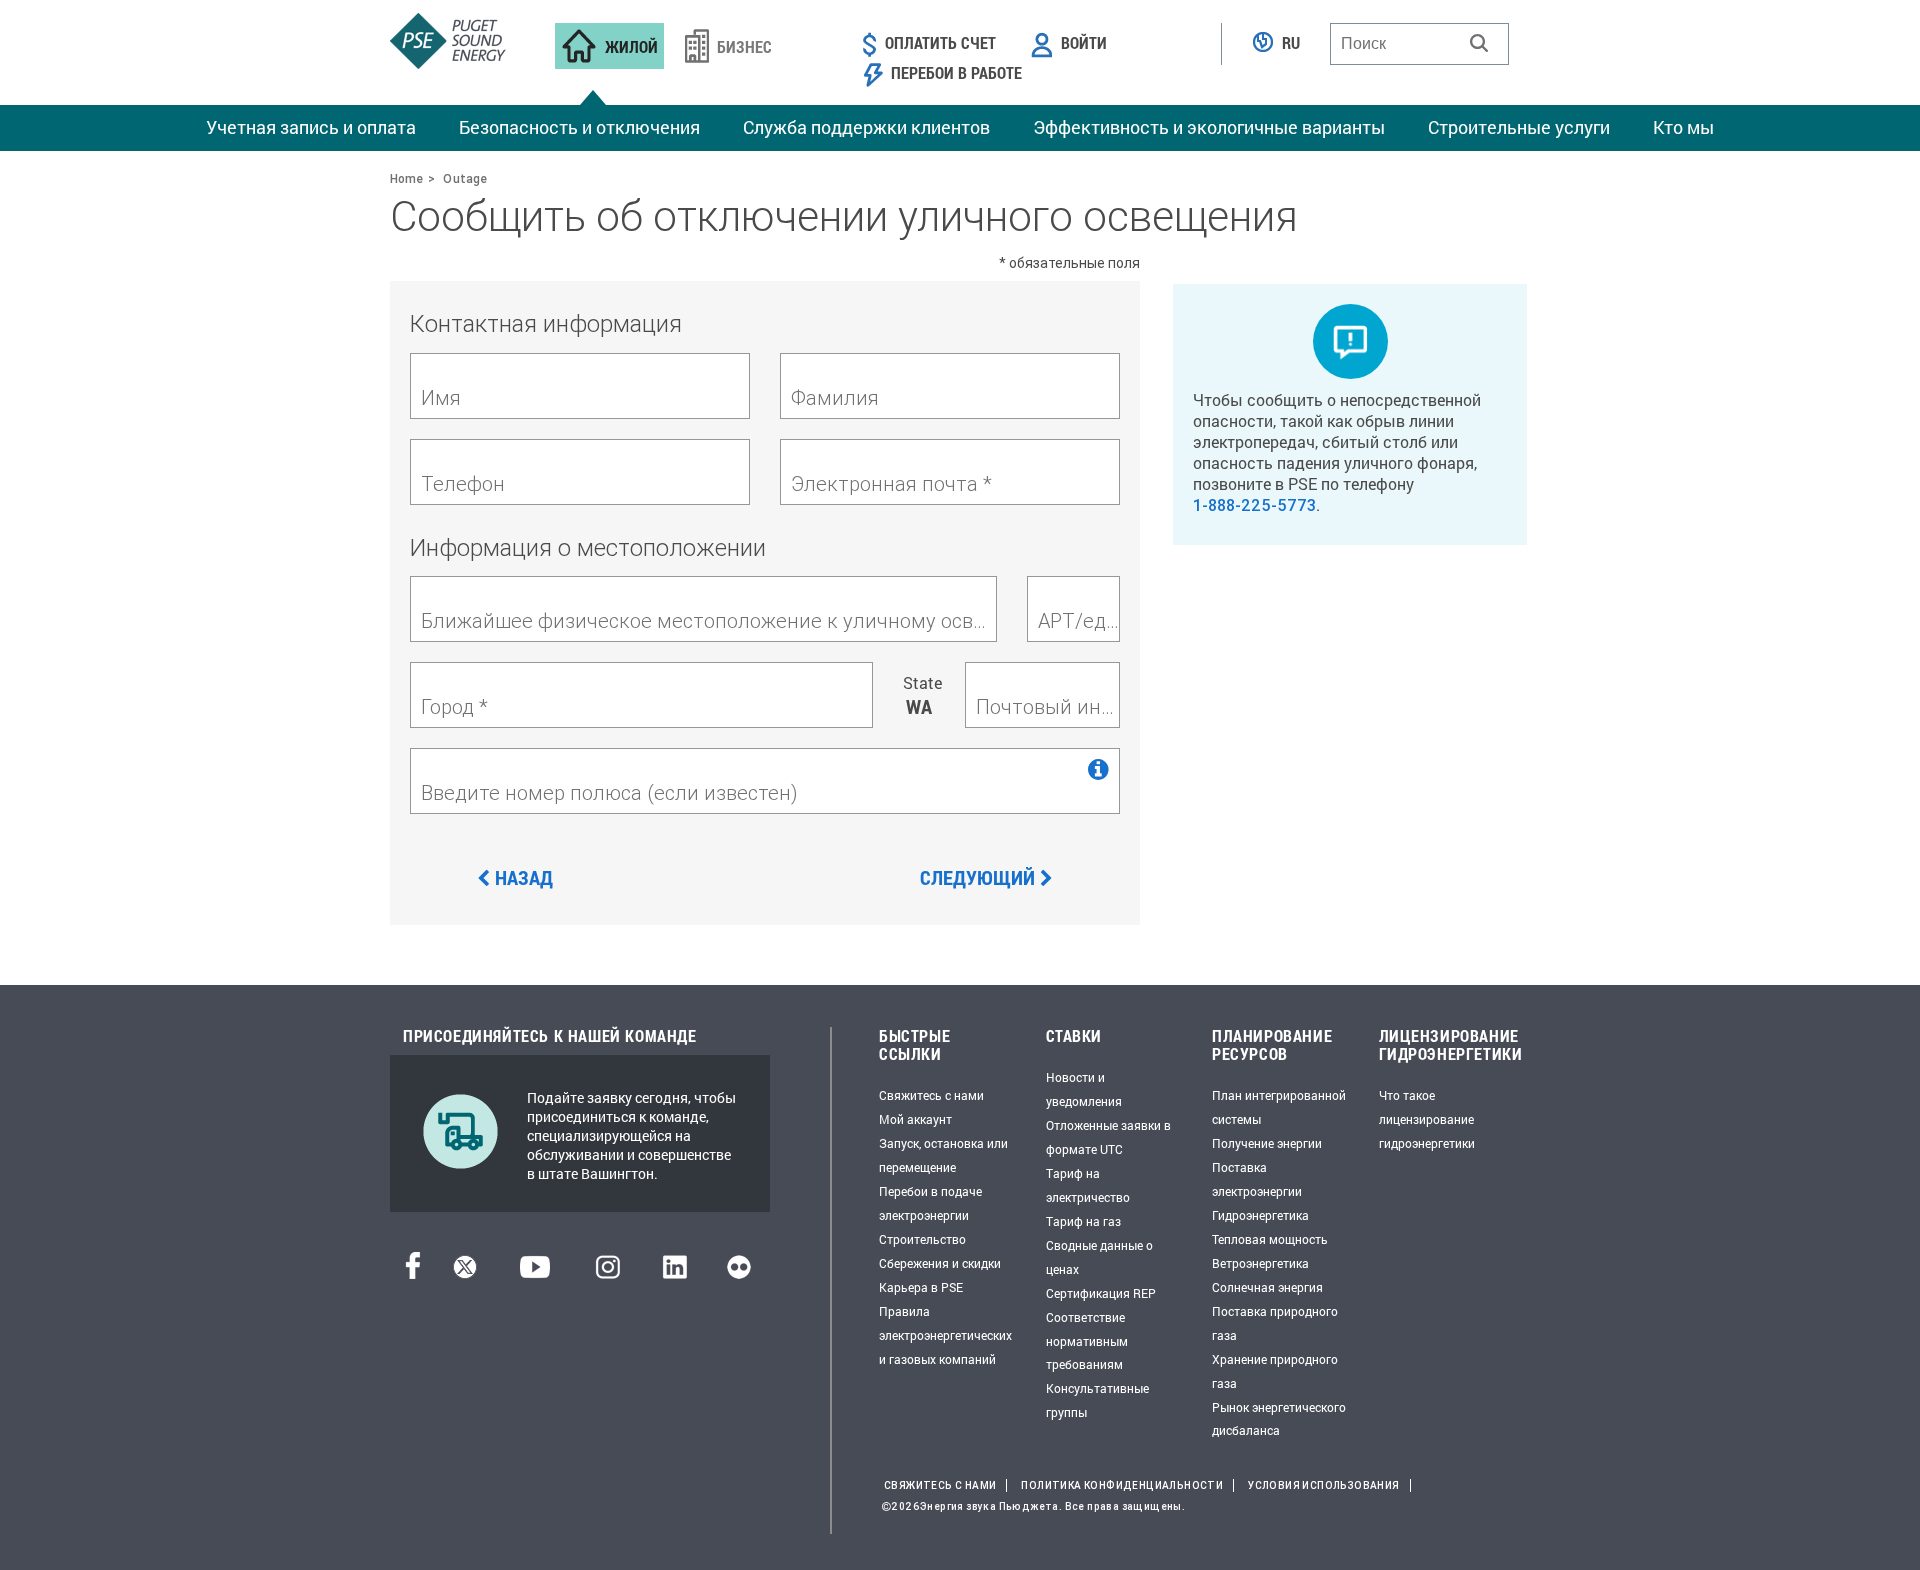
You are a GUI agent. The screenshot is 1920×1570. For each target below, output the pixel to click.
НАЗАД (524, 877)
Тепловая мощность (1270, 1239)
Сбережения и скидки (940, 1263)
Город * (454, 706)
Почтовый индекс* (1047, 706)
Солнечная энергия (1267, 1287)
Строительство (922, 1239)
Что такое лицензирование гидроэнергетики (1427, 1119)
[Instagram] (608, 1272)
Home (406, 178)
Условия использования (1323, 1485)
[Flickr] (739, 1272)
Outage (465, 178)
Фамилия (835, 397)
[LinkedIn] (674, 1272)
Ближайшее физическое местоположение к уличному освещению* (708, 620)
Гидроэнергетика (1260, 1215)
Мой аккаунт (915, 1119)
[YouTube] (535, 1272)
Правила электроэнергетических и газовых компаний (945, 1335)
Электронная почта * (891, 483)
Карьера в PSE (921, 1287)
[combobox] (1419, 44)
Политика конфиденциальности (1122, 1485)
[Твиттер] (465, 1272)
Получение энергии (1267, 1143)
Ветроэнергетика (1260, 1263)
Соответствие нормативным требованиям (1087, 1341)
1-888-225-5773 (1254, 505)
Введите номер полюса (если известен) (609, 792)
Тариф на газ (1083, 1221)
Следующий (977, 877)
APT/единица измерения (1078, 620)
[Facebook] (413, 1272)
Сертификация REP (1101, 1293)
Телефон (463, 483)
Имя (441, 397)
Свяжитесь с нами (931, 1095)
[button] (1479, 43)
